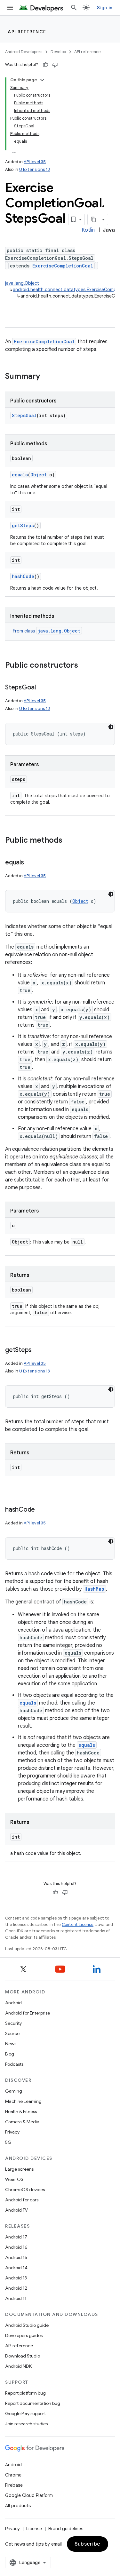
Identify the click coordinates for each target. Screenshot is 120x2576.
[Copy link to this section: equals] (30, 863)
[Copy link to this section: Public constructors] (84, 666)
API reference (27, 32)
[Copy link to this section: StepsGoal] (42, 688)
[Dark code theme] (111, 727)
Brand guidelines (66, 2529)
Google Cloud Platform (29, 2495)
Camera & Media (22, 2122)
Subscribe (88, 2544)
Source (12, 2033)
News (11, 2044)
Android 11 (16, 2298)
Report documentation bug (33, 2403)
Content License (78, 1924)
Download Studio (23, 2356)
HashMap (94, 1589)
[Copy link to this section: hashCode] (41, 1510)
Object (39, 475)
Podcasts (14, 2064)
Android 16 (16, 2247)
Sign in (105, 8)
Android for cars (22, 2200)
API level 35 (35, 162)
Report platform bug (25, 2393)
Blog (10, 2054)
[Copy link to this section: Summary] (46, 377)
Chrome (13, 2475)
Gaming (14, 2091)
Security (13, 2023)
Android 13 (16, 2278)
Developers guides (24, 2335)
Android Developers (24, 52)
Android (13, 2003)
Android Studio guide (27, 2325)
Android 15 (16, 2257)
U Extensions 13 (35, 169)
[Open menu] (10, 8)
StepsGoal (24, 415)
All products (18, 2506)
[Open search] (74, 8)
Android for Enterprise (28, 2013)
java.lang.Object (22, 283)
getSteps (23, 525)
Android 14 (16, 2268)
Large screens (19, 2169)
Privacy (12, 2132)
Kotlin (88, 230)
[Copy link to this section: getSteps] (38, 1350)
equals (20, 475)
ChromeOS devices (25, 2190)
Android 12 (16, 2288)
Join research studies (26, 2424)
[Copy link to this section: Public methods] (69, 841)
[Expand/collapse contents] (42, 80)
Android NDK (18, 2366)
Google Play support (25, 2413)
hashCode (23, 576)
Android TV (16, 2210)
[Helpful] (45, 65)
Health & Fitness (21, 2111)
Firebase (14, 2485)
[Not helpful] (55, 65)
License (34, 2529)
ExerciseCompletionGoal (63, 266)
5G (8, 2142)
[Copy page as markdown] (93, 219)
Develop (58, 52)
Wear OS (14, 2179)
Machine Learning (23, 2101)
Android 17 (16, 2237)
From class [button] (47, 631)
